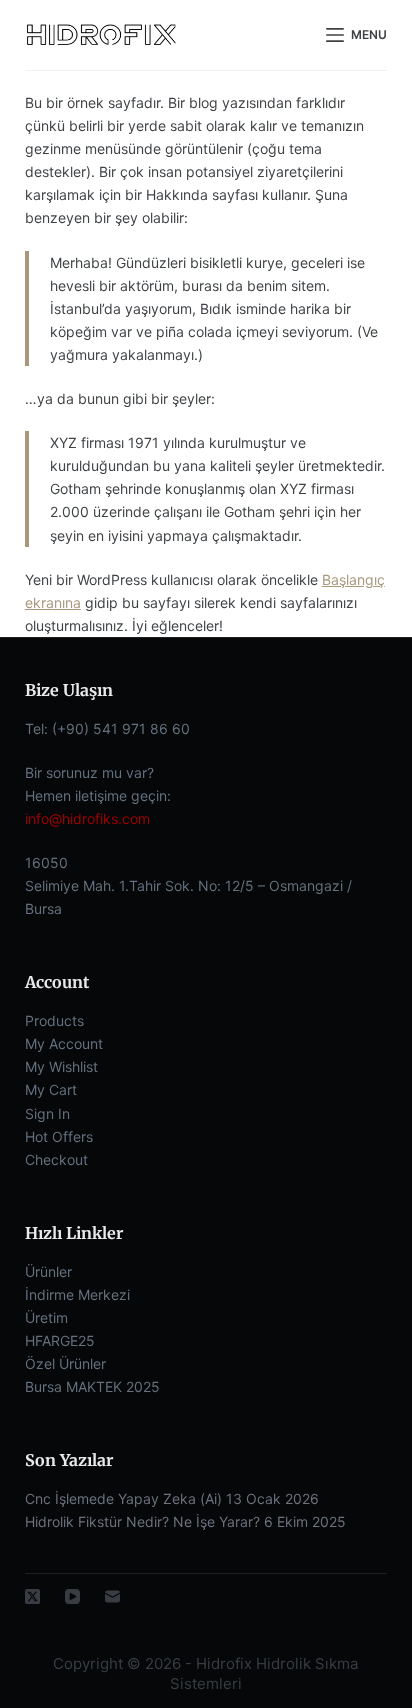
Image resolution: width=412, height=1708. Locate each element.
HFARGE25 (60, 1340)
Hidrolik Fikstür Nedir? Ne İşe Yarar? (142, 1521)
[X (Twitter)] (32, 1596)
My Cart (51, 1089)
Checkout (56, 1159)
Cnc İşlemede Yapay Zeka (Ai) (123, 1498)
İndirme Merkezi (77, 1294)
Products (54, 1020)
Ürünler (48, 1271)
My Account (64, 1043)
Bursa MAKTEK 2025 (92, 1386)
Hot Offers (59, 1136)
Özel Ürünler (65, 1363)
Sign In (47, 1113)
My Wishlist (61, 1066)
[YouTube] (72, 1596)
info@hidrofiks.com (87, 818)
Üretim (46, 1317)
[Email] (112, 1596)
